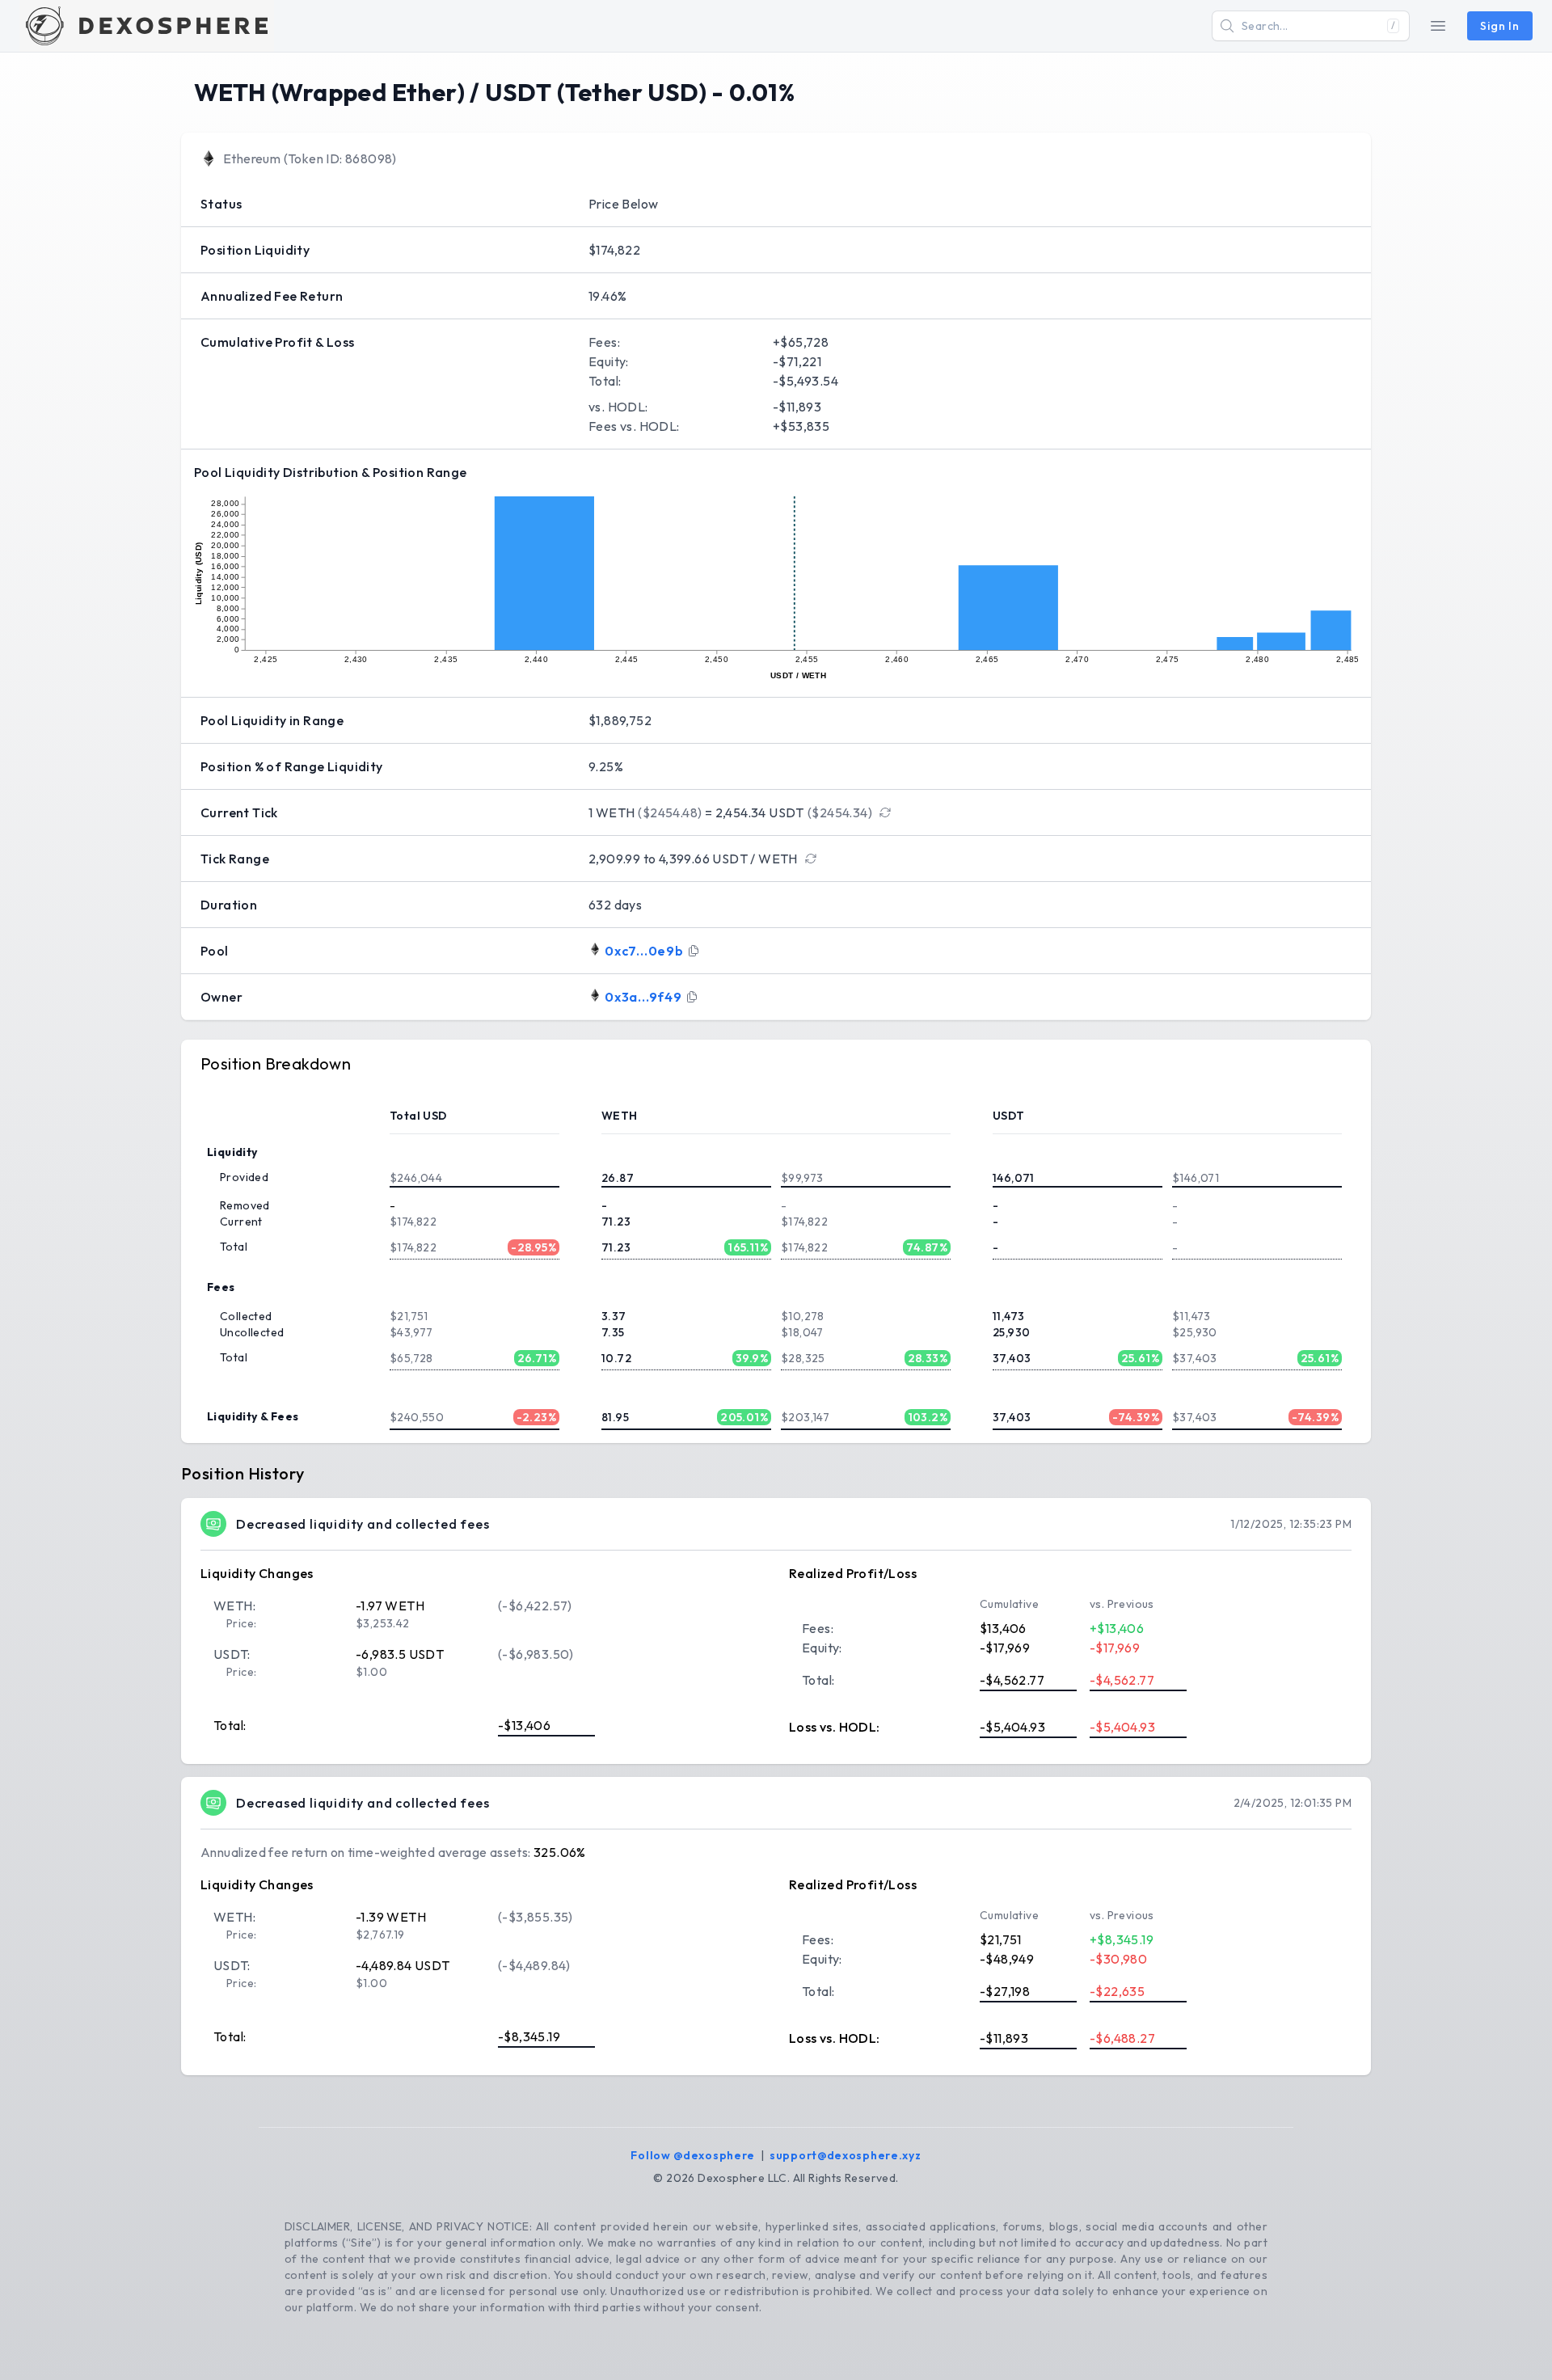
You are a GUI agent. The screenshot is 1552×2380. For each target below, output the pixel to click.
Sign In (1500, 26)
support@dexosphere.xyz (845, 2155)
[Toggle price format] (885, 812)
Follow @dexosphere (693, 2155)
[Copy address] (694, 951)
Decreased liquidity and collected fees (363, 1524)
